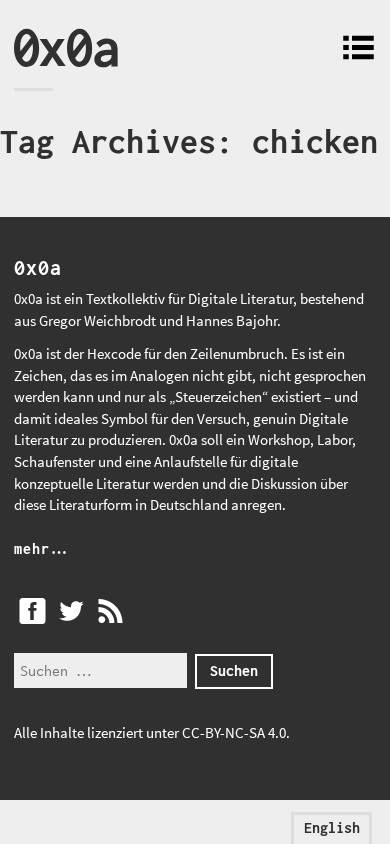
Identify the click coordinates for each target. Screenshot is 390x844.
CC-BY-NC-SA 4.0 (234, 732)
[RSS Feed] (110, 611)
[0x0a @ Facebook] (32, 611)
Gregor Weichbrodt (97, 320)
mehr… (41, 548)
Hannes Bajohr (231, 320)
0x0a (65, 46)
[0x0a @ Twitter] (71, 611)
